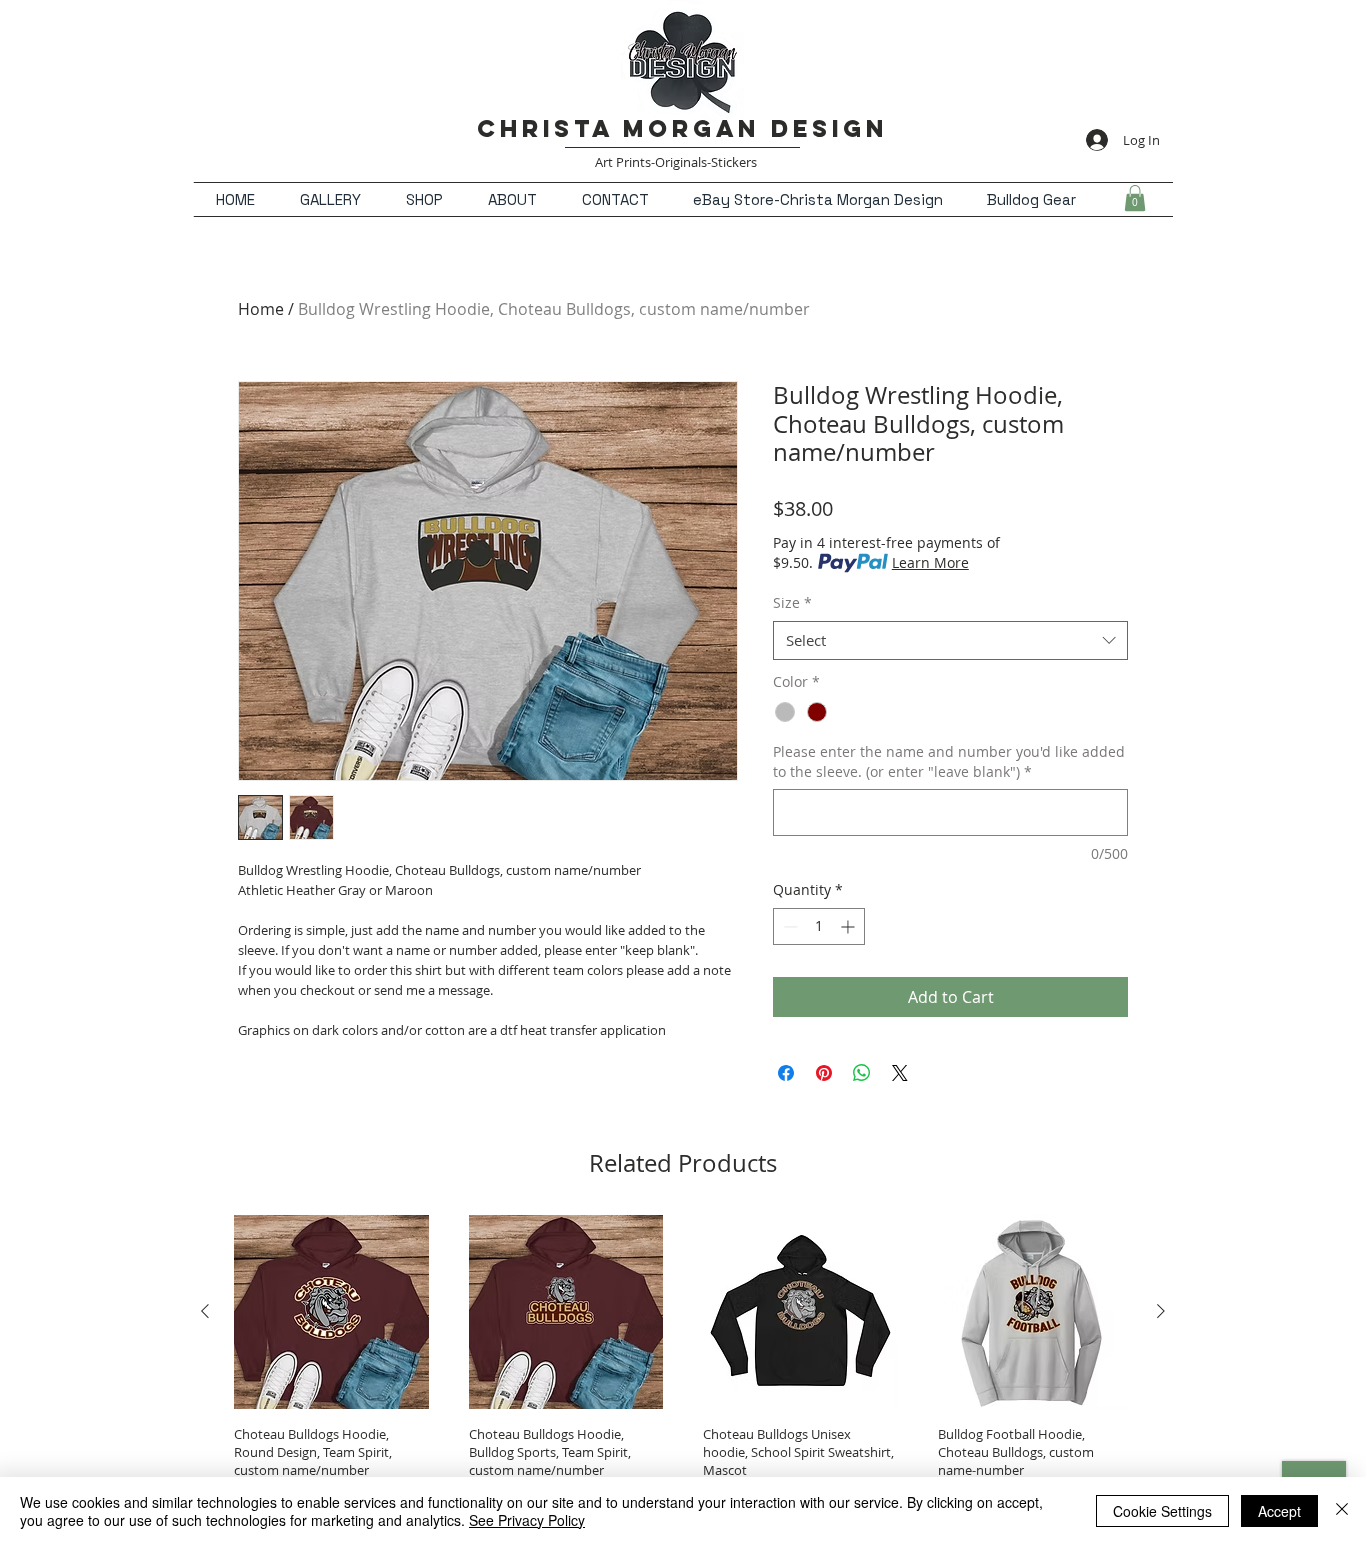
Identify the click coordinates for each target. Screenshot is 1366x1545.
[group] (683, 1361)
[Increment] (849, 926)
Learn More (930, 562)
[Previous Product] (205, 1311)
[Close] (1342, 1511)
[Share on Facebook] (786, 1073)
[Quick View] (331, 1312)
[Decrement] (788, 926)
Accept (1279, 1511)
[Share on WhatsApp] (862, 1073)
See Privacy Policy (527, 1520)
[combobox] (950, 640)
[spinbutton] (819, 926)
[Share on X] (900, 1073)
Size (792, 602)
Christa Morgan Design (682, 128)
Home (261, 309)
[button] (1135, 198)
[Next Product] (1161, 1311)
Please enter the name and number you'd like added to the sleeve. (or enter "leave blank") (949, 761)
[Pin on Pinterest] (824, 1073)
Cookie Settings (1162, 1511)
